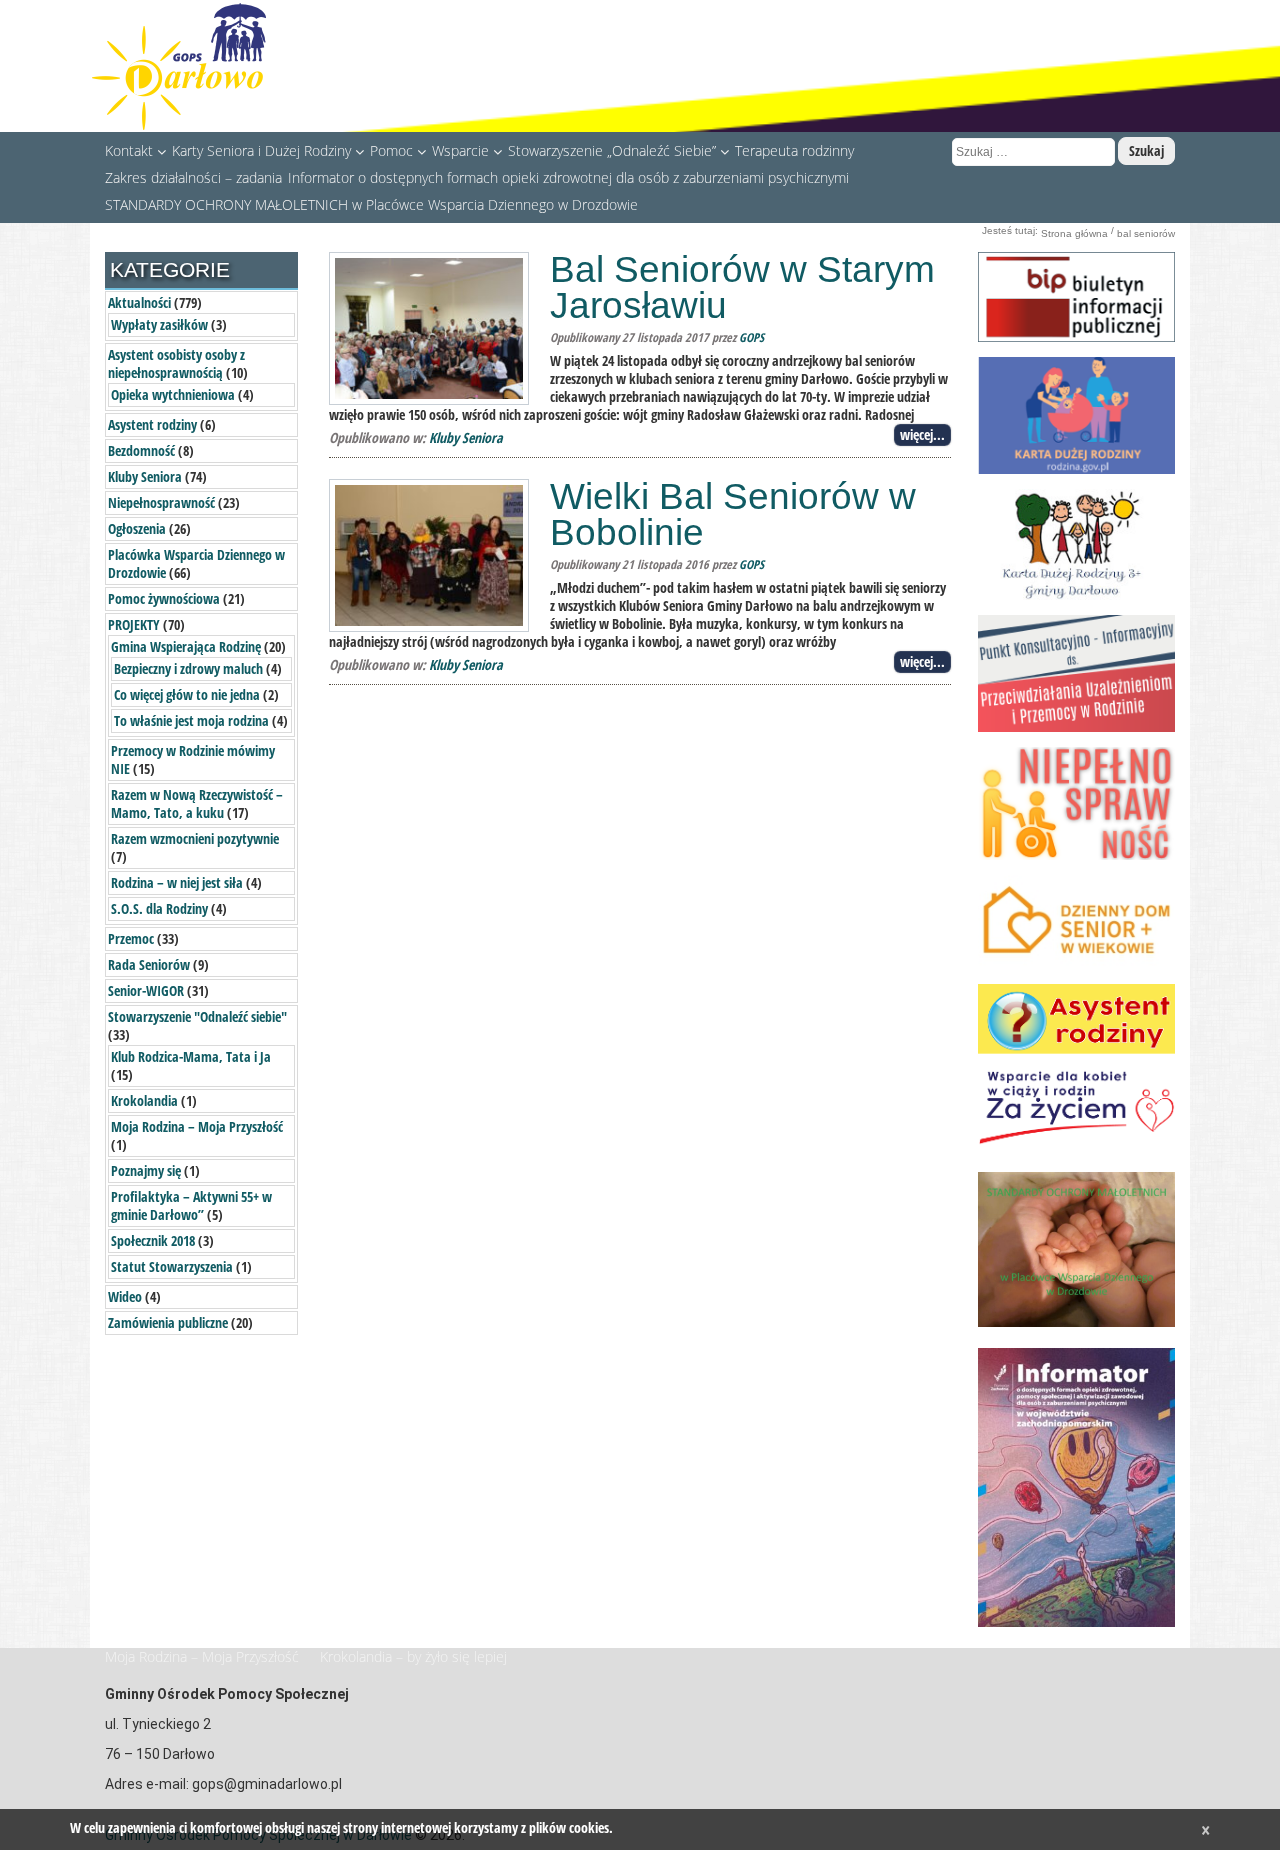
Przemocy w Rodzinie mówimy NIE (193, 759)
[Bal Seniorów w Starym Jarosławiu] (429, 327)
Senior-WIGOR (146, 990)
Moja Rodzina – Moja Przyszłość (197, 1126)
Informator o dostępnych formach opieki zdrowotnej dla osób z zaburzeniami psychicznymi (568, 177)
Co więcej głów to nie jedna (187, 694)
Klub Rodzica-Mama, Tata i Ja (191, 1056)
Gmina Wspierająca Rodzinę (186, 646)
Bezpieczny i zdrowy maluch (188, 668)
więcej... (922, 434)
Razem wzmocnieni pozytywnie (195, 838)
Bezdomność (141, 450)
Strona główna (1074, 233)
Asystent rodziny (152, 424)
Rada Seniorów (149, 964)
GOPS (751, 337)
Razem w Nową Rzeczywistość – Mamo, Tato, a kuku (197, 803)
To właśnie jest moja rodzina (191, 720)
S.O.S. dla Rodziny (159, 908)
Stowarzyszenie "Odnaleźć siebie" (197, 1016)
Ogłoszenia (137, 528)
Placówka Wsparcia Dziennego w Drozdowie (196, 563)
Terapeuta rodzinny (794, 150)
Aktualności (139, 302)
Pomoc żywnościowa (164, 598)
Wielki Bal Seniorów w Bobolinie (733, 514)
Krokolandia (144, 1100)
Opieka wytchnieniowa (173, 394)
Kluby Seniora (466, 437)
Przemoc (131, 938)
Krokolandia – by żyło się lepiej (413, 1656)
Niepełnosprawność (161, 502)
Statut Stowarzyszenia (172, 1266)
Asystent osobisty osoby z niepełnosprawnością (176, 363)
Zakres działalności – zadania (193, 177)
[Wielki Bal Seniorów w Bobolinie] (429, 554)
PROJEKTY (134, 624)
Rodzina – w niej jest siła (177, 882)
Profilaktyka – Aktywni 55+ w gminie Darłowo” (191, 1205)
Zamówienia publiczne (168, 1322)
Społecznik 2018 (153, 1240)
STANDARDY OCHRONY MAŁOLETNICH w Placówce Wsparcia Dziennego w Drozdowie (371, 204)
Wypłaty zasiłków (159, 324)
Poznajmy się (146, 1170)
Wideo (125, 1296)
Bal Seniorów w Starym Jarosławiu (742, 287)
